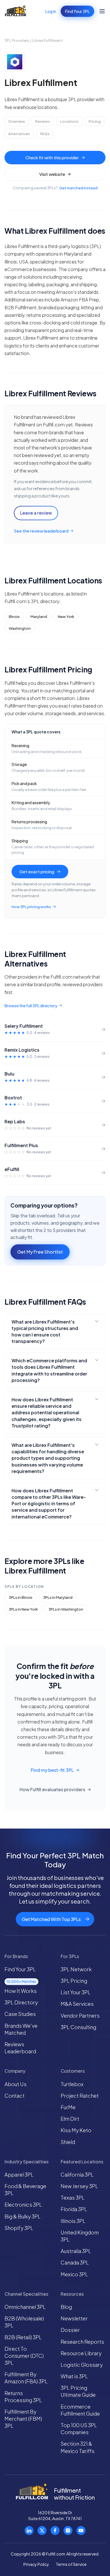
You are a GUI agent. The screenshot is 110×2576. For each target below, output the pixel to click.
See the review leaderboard (41, 531)
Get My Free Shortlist (40, 1252)
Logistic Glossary (82, 2365)
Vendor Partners (80, 2015)
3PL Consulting (78, 2027)
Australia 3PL (76, 2251)
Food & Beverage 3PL (25, 2190)
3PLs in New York (23, 1609)
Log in (51, 11)
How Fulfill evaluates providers (52, 1789)
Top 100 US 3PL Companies (79, 2429)
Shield (68, 2142)
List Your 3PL (76, 1992)
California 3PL (77, 2174)
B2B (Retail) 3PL (23, 2337)
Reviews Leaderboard (20, 2048)
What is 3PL (74, 2376)
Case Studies (20, 2014)
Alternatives (19, 134)
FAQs (45, 134)
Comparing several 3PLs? (55, 188)
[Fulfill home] (16, 11)
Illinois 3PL (73, 2221)
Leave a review (36, 513)
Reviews (43, 121)
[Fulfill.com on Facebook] (55, 2530)
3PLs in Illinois (21, 1597)
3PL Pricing (74, 1981)
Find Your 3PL (77, 11)
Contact (15, 2096)
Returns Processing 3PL (23, 2397)
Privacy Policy (36, 2564)
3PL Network (76, 1969)
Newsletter (74, 2318)
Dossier (70, 2330)
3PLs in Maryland (58, 1597)
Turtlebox (72, 2084)
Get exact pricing (37, 871)
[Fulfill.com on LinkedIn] (29, 2530)
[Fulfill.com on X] (42, 2530)
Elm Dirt (70, 2119)
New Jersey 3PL (79, 2186)
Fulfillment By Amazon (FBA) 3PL (26, 2378)
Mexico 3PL (74, 2274)
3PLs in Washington (66, 1609)
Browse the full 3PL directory (31, 1006)
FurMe (68, 2107)
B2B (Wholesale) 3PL (24, 2322)
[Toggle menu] (102, 11)
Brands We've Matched (21, 2029)
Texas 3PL (73, 2198)
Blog (66, 2307)
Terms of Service (71, 2564)
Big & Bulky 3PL (23, 2216)
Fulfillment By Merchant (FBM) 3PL (23, 2419)
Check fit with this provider (52, 157)
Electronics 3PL (23, 2205)
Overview (17, 121)
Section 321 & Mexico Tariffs (78, 2447)
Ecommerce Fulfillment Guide (80, 2410)
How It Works (21, 1991)
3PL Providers (17, 40)
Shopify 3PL (19, 2228)
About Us (16, 2084)
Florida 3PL (74, 2209)
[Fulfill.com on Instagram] (68, 2530)
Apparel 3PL (19, 2174)
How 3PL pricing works (31, 907)
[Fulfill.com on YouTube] (81, 2530)
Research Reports (82, 2342)
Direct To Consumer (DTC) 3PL (24, 2356)
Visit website (52, 174)
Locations (69, 121)
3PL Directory (21, 2002)
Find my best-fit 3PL (52, 1770)
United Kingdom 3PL (80, 2236)
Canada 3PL (75, 2262)
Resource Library (81, 2353)
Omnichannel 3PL (25, 2307)
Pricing (95, 121)
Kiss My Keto (76, 2130)
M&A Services (77, 2004)
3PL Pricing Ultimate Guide (78, 2391)
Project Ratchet (80, 2096)
